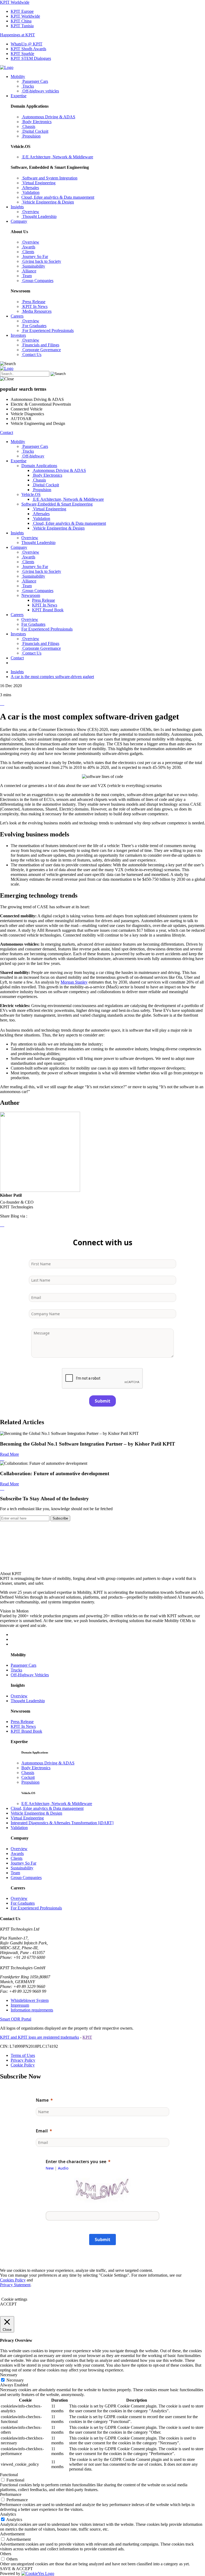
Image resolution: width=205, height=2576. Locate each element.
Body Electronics (36, 1768)
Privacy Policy (23, 2060)
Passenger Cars (23, 1665)
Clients (17, 1858)
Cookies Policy (13, 2280)
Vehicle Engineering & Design (36, 1813)
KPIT (87, 2037)
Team (15, 1873)
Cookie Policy (23, 2065)
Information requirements (32, 2010)
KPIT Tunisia (22, 26)
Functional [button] (9, 2475)
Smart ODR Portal (16, 2019)
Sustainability (22, 1868)
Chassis (28, 1773)
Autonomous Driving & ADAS (48, 1763)
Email (42, 2131)
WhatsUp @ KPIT (27, 44)
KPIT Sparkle (22, 54)
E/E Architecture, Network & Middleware (57, 1804)
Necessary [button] (9, 2375)
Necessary (15, 2380)
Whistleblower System (30, 2000)
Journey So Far (23, 1863)
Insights (17, 207)
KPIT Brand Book (48, 610)
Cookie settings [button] (14, 2299)
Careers (17, 316)
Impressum (20, 2005)
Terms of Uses (23, 2055)
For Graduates (23, 1903)
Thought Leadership (28, 1701)
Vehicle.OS (31, 494)
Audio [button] (63, 2168)
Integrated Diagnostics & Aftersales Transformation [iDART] (62, 1823)
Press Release (44, 600)
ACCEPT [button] (8, 2304)
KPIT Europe (22, 11)
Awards (17, 1853)
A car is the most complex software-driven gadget (52, 677)
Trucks (16, 1670)
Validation (19, 1828)
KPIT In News (45, 605)
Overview (19, 1696)
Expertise (19, 96)
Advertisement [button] (12, 2534)
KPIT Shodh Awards (28, 49)
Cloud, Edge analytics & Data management (47, 1808)
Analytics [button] (8, 2514)
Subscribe (60, 1518)
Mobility (18, 77)
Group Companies (26, 1878)
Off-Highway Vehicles (30, 1675)
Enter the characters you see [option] (76, 2162)
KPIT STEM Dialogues (31, 58)
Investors (18, 335)
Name (42, 2100)
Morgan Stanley (74, 982)
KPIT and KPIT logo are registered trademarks (40, 2037)
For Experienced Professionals (36, 1908)
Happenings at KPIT (17, 35)
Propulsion (30, 1782)
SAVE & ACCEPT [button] (16, 2569)
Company (19, 221)
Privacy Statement (15, 2285)
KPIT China (21, 21)
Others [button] (6, 2554)
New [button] (50, 2168)
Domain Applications (39, 466)
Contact (7, 432)
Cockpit (28, 1777)
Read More (9, 1454)
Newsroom (31, 595)
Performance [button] (11, 2494)
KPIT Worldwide (15, 2)
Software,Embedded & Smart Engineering (57, 504)
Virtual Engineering (27, 1818)
